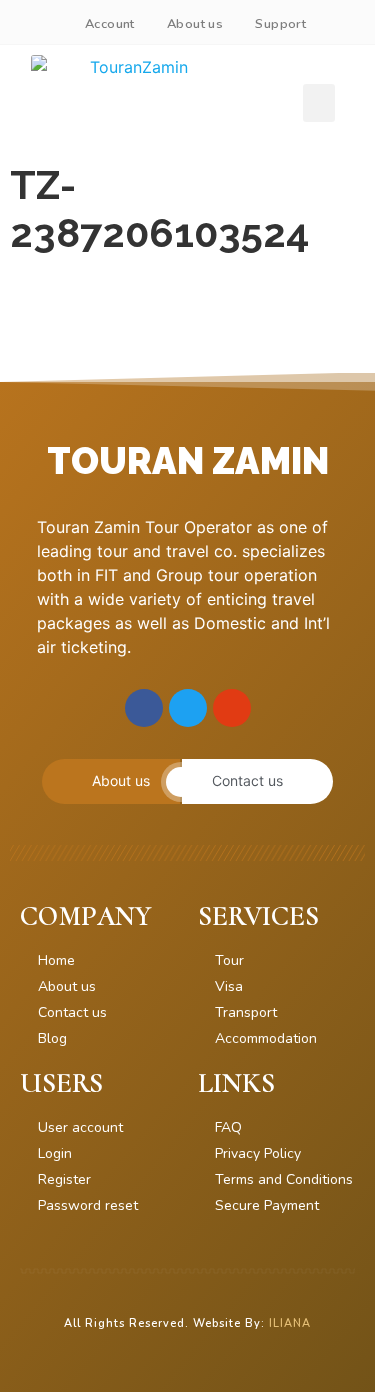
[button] (319, 103)
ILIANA (290, 1323)
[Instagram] (232, 708)
